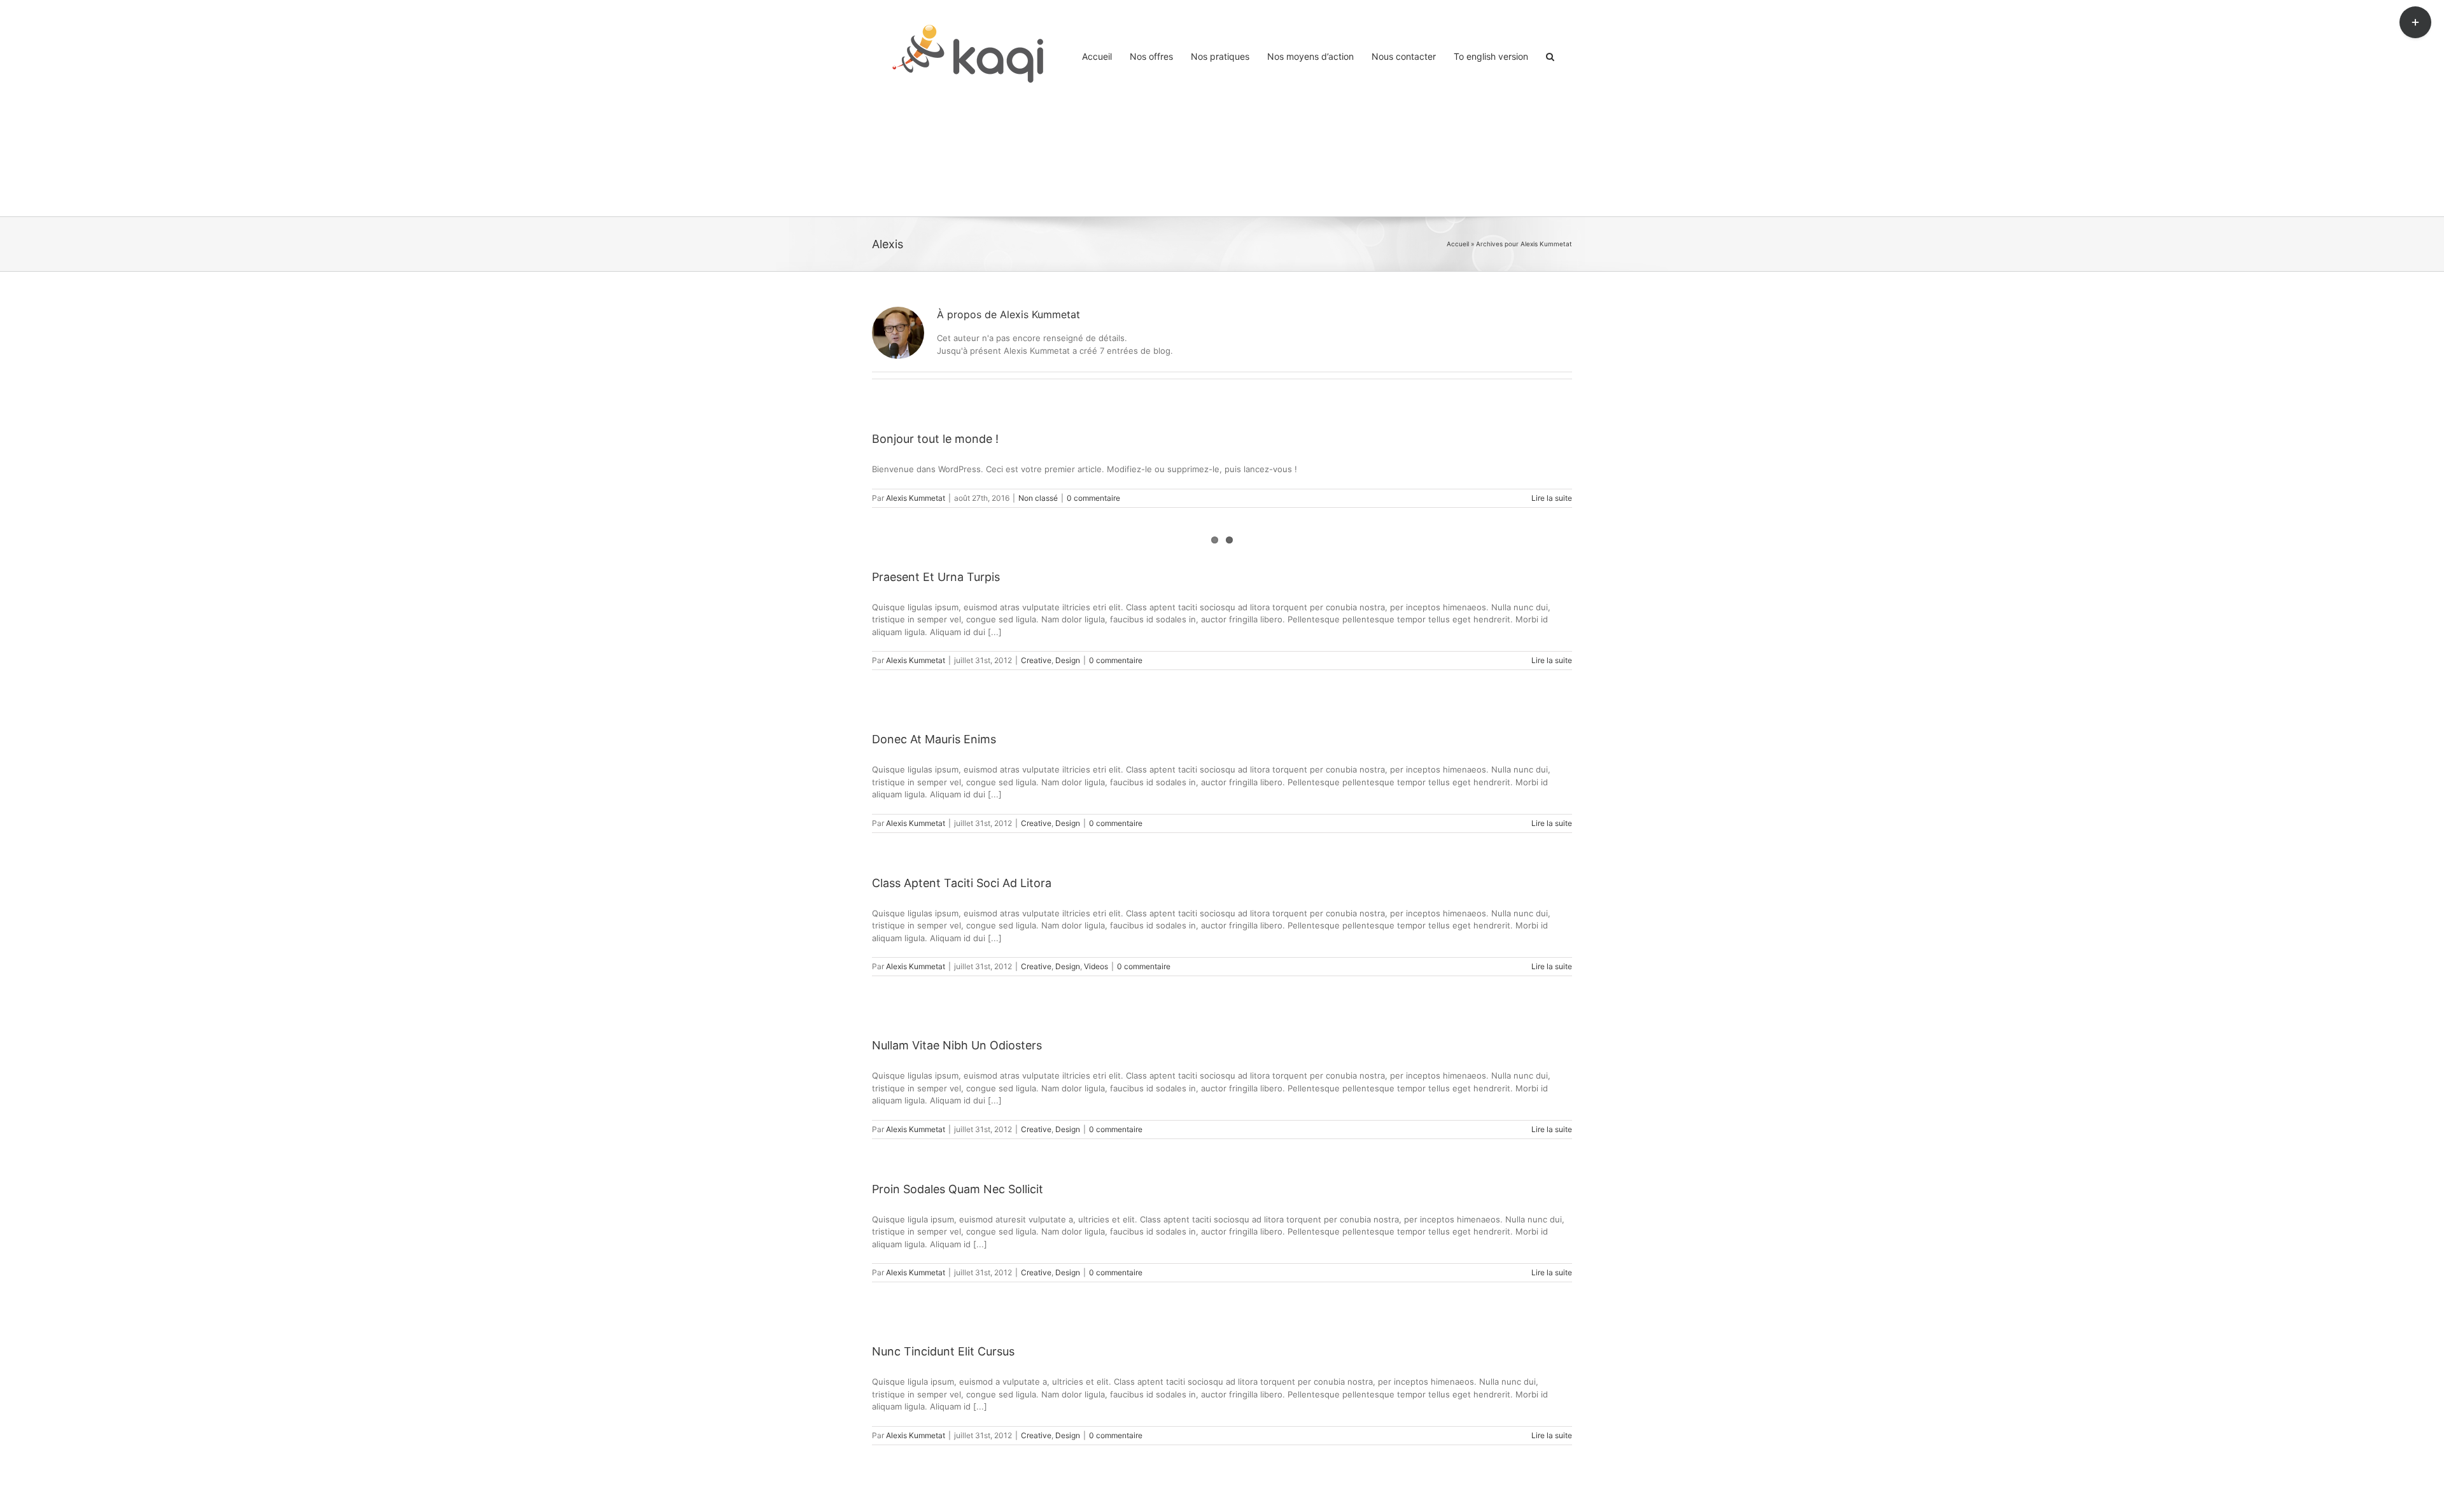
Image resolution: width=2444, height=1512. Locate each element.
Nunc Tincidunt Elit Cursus (943, 1351)
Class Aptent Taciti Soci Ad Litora (962, 883)
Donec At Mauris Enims (934, 739)
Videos (1096, 966)
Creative (1036, 660)
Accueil (1458, 244)
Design (1068, 660)
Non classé (1038, 498)
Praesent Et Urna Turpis (936, 577)
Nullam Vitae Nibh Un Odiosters (957, 1045)
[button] (1550, 55)
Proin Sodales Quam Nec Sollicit (958, 1189)
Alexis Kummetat (916, 498)
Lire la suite (1552, 498)
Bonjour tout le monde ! (935, 439)
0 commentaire (1093, 498)
